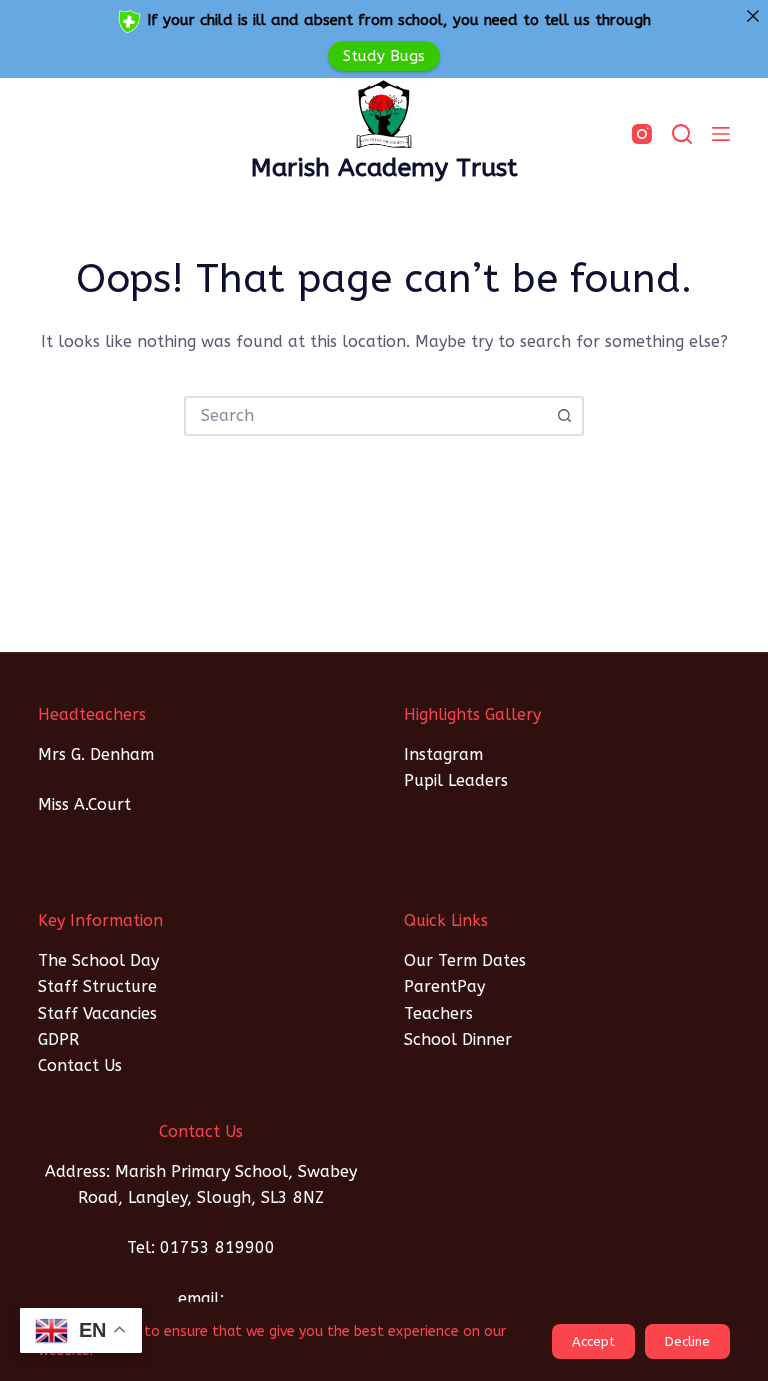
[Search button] (564, 416)
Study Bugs (384, 55)
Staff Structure (97, 986)
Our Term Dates (465, 960)
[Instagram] (642, 134)
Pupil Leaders (456, 780)
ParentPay (444, 986)
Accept (593, 1341)
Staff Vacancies (97, 1013)
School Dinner (458, 1039)
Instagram (443, 754)
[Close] (752, 15)
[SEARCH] (682, 134)
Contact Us (80, 1065)
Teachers (438, 1013)
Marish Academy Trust (384, 168)
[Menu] (721, 134)
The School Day (98, 960)
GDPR (58, 1039)
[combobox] (366, 416)
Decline (687, 1341)
